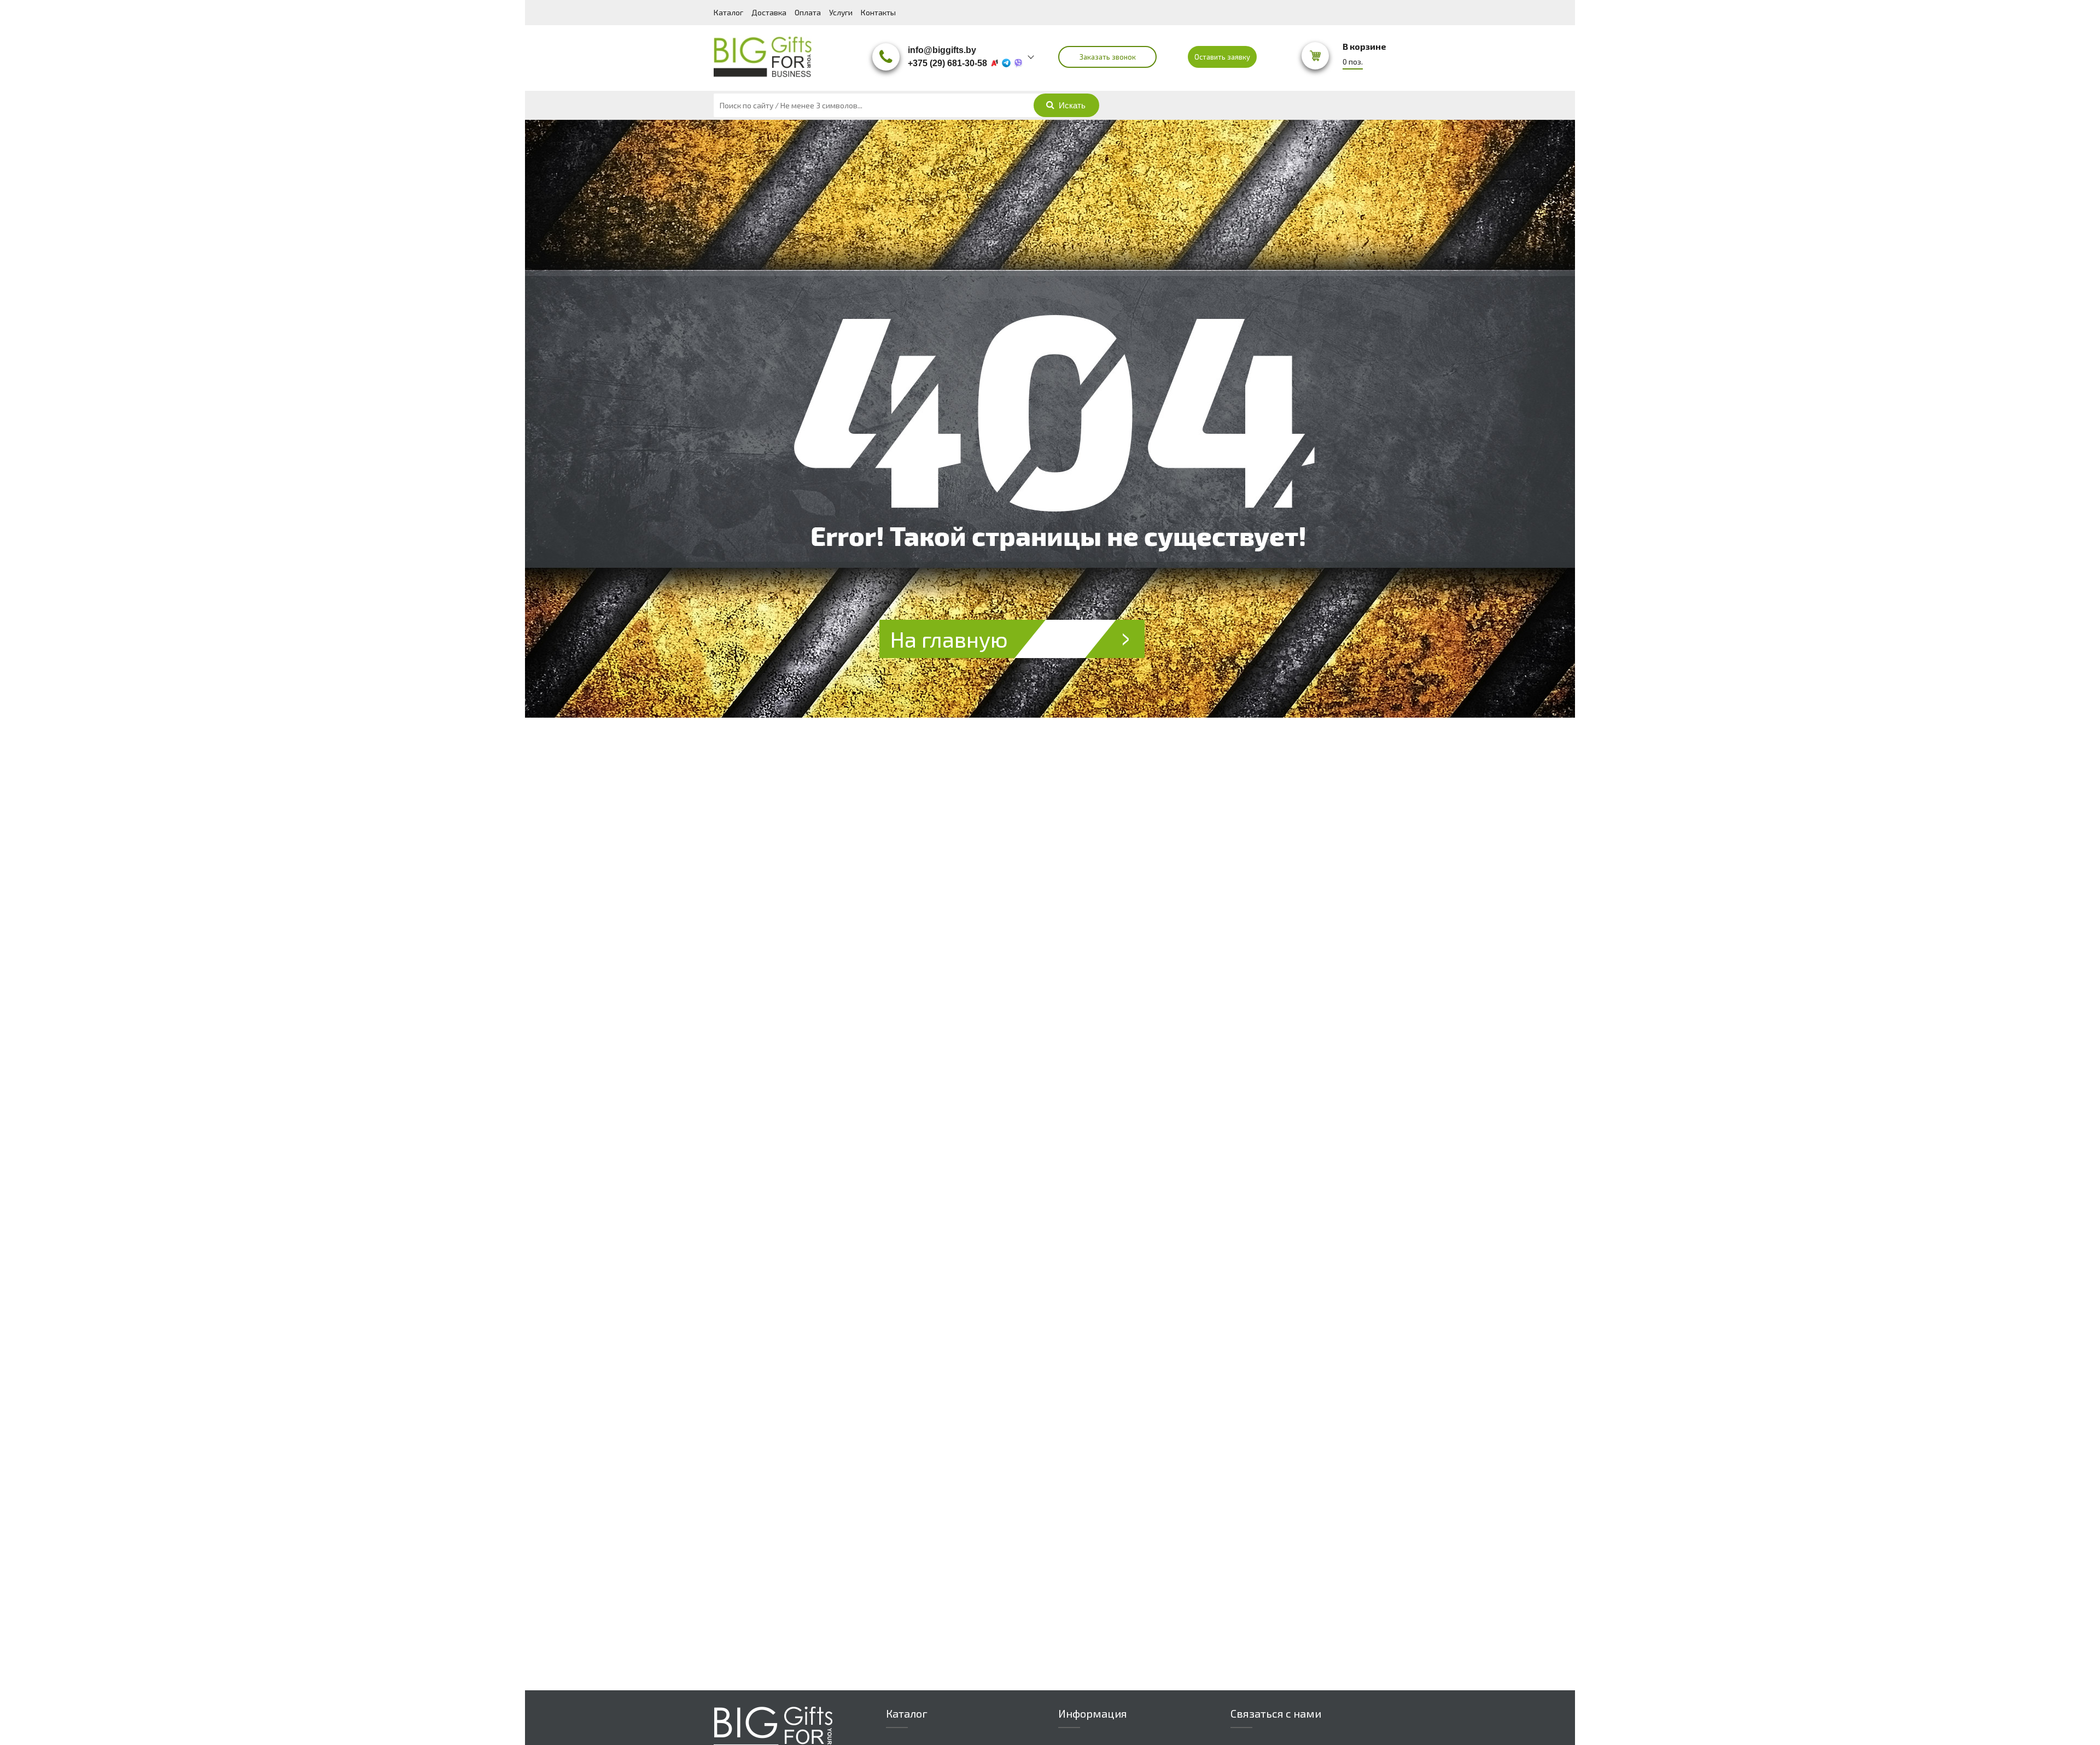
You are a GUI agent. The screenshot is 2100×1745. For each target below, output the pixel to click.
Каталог (728, 12)
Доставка (769, 12)
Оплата (808, 12)
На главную (949, 639)
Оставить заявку (1222, 57)
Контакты (878, 12)
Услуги (841, 12)
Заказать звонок (1108, 57)
